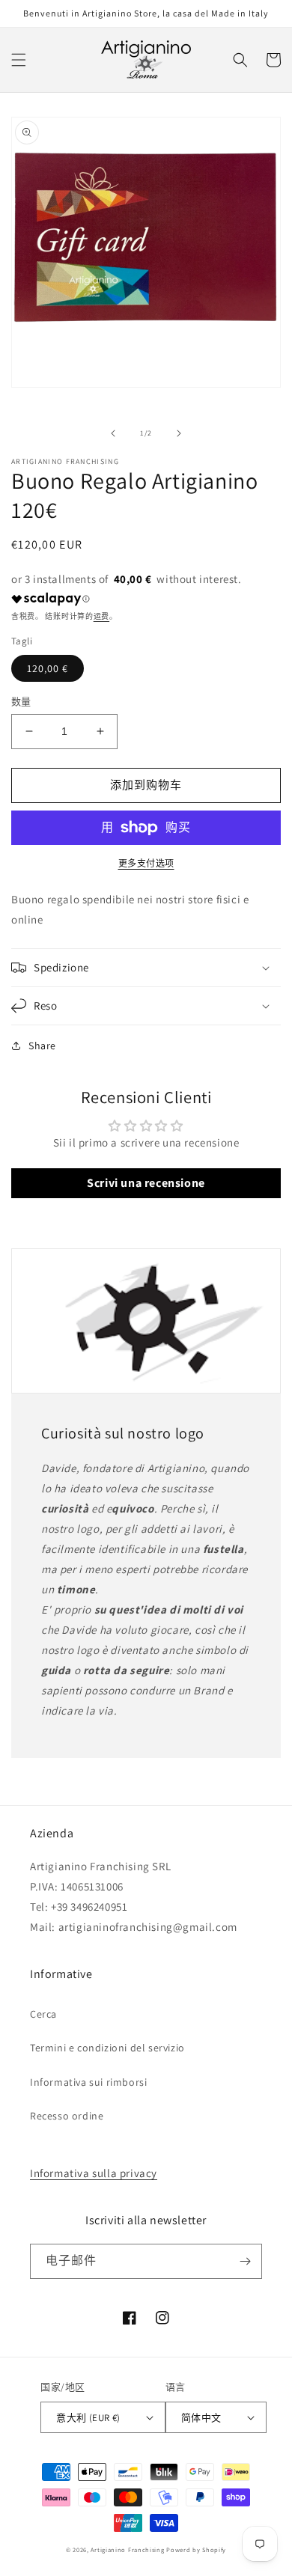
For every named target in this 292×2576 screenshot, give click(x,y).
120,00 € (48, 668)
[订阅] (245, 2261)
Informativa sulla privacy (94, 2173)
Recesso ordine (67, 2116)
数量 (21, 702)
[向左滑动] (113, 433)
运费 (101, 616)
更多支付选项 (146, 863)
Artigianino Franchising (127, 2549)
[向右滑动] (179, 433)
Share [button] (42, 1046)
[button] (19, 60)
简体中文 (201, 2418)
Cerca (43, 2014)
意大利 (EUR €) (88, 2418)
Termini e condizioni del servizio (107, 2048)
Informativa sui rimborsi (88, 2082)
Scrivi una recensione (146, 1183)
